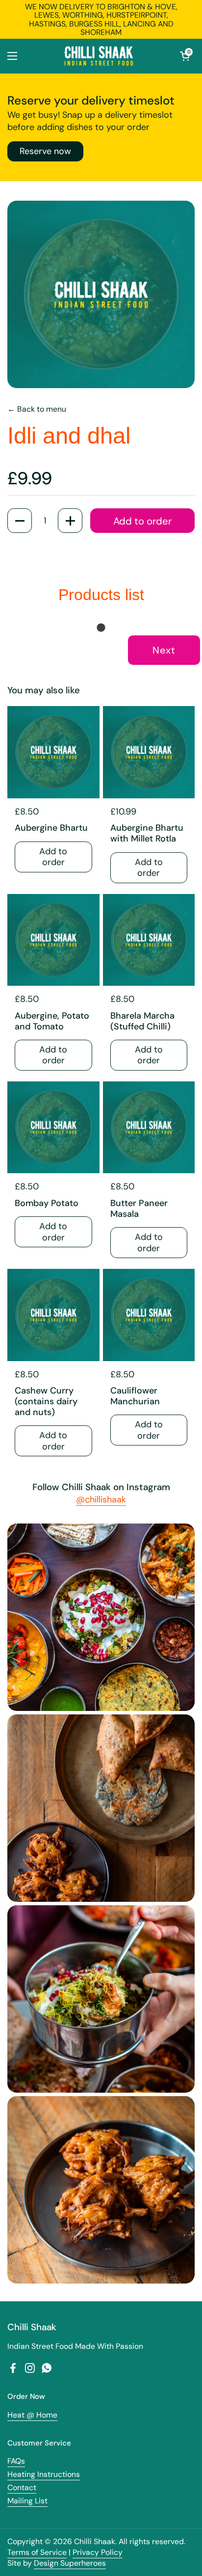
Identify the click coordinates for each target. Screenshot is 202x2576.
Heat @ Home (32, 2415)
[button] (185, 56)
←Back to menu (37, 409)
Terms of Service (37, 2552)
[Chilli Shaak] (99, 56)
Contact (22, 2487)
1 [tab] (101, 628)
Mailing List (27, 2501)
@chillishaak (101, 1499)
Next (164, 650)
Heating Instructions (44, 2474)
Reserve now (45, 151)
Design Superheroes (70, 2563)
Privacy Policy (98, 2552)
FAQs (16, 2461)
